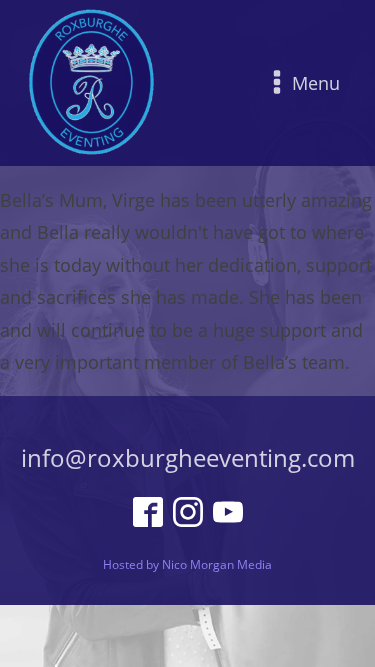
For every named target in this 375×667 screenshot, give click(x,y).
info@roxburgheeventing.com (188, 457)
